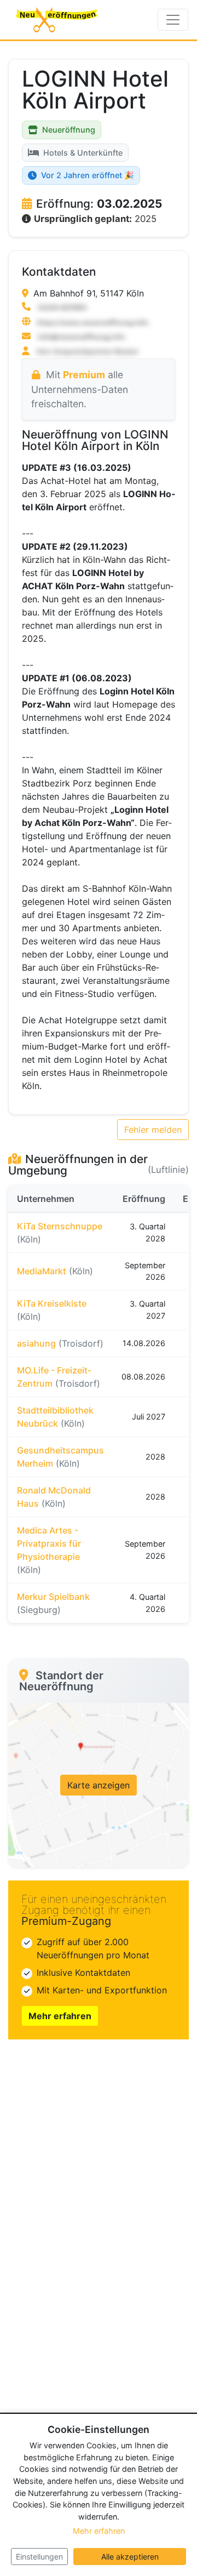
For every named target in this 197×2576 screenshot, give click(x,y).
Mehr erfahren (60, 2016)
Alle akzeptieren (130, 2557)
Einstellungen (39, 2557)
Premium (84, 375)
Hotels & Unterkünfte (83, 153)
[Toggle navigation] (173, 20)
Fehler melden (153, 1130)
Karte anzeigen (99, 1785)
